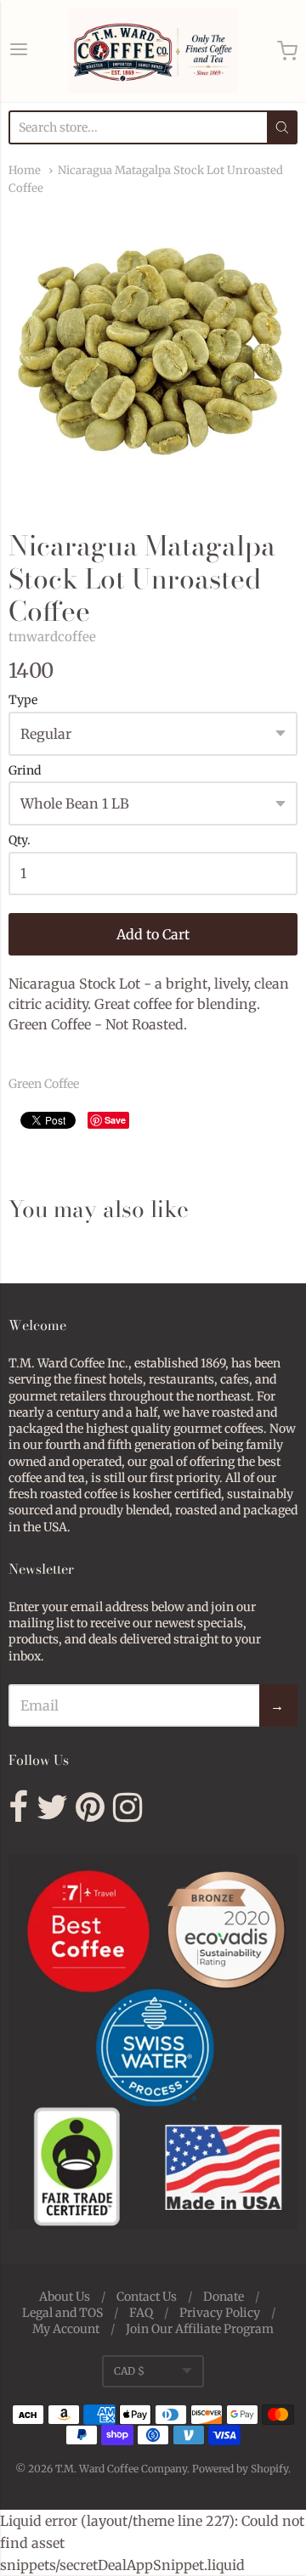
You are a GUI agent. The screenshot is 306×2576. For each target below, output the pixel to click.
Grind (25, 771)
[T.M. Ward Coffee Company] (153, 51)
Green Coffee (44, 1084)
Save (115, 1120)
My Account (66, 2329)
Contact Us (147, 2297)
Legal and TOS (62, 2313)
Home (25, 170)
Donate (224, 2297)
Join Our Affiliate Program (200, 2329)
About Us (65, 2297)
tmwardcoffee (52, 637)
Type (23, 701)
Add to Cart (153, 934)
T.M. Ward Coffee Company (121, 2469)
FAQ (141, 2313)
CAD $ (129, 2371)
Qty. (20, 841)
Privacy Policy (220, 2313)
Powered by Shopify (240, 2469)
